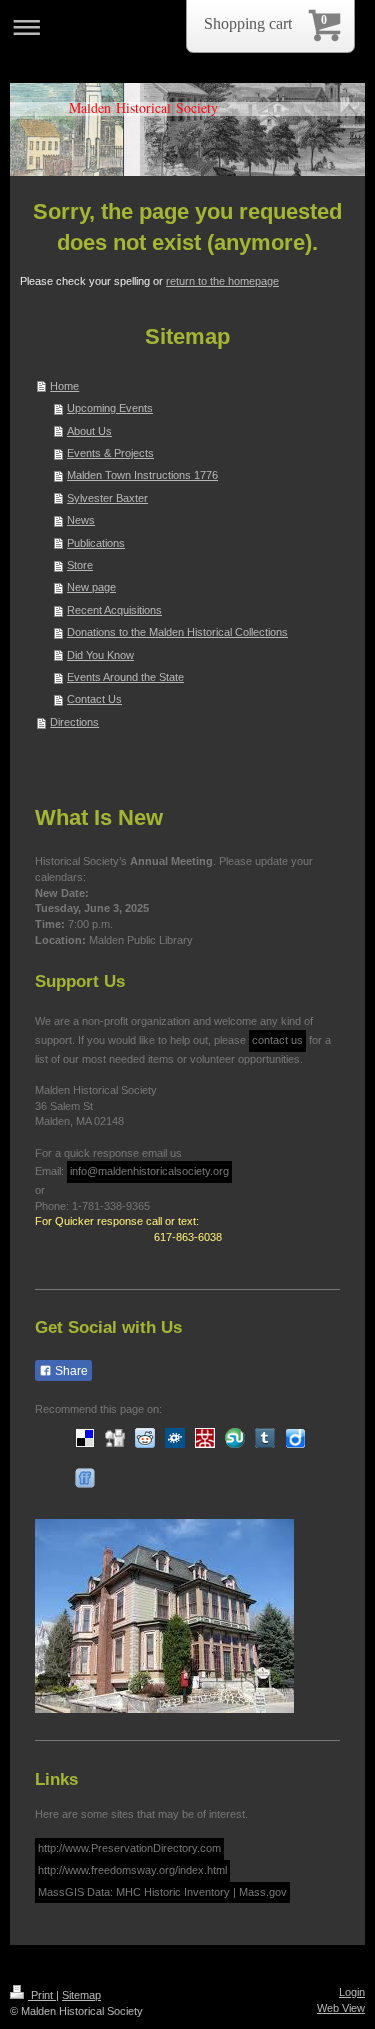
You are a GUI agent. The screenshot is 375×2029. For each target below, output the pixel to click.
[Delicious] (85, 1438)
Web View (341, 2008)
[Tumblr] (265, 1438)
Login (352, 1992)
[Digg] (115, 1438)
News (81, 520)
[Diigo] (295, 1438)
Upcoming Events (110, 408)
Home (64, 386)
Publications (96, 543)
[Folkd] (175, 1438)
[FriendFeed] (85, 1478)
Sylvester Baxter (107, 498)
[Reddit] (145, 1438)
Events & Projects (110, 453)
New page (91, 587)
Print (42, 1995)
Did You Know (100, 655)
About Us (89, 431)
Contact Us (94, 699)
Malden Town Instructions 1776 (142, 475)
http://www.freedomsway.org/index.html (132, 1870)
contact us (277, 1040)
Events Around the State (125, 677)
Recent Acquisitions (114, 610)
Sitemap (81, 1995)
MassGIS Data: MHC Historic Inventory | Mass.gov (162, 1892)
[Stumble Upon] (235, 1438)
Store (80, 565)
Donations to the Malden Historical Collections (177, 632)
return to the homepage (222, 281)
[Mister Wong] (205, 1438)
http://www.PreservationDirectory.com (129, 1848)
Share (70, 1371)
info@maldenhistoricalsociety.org (149, 1171)
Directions (74, 722)
